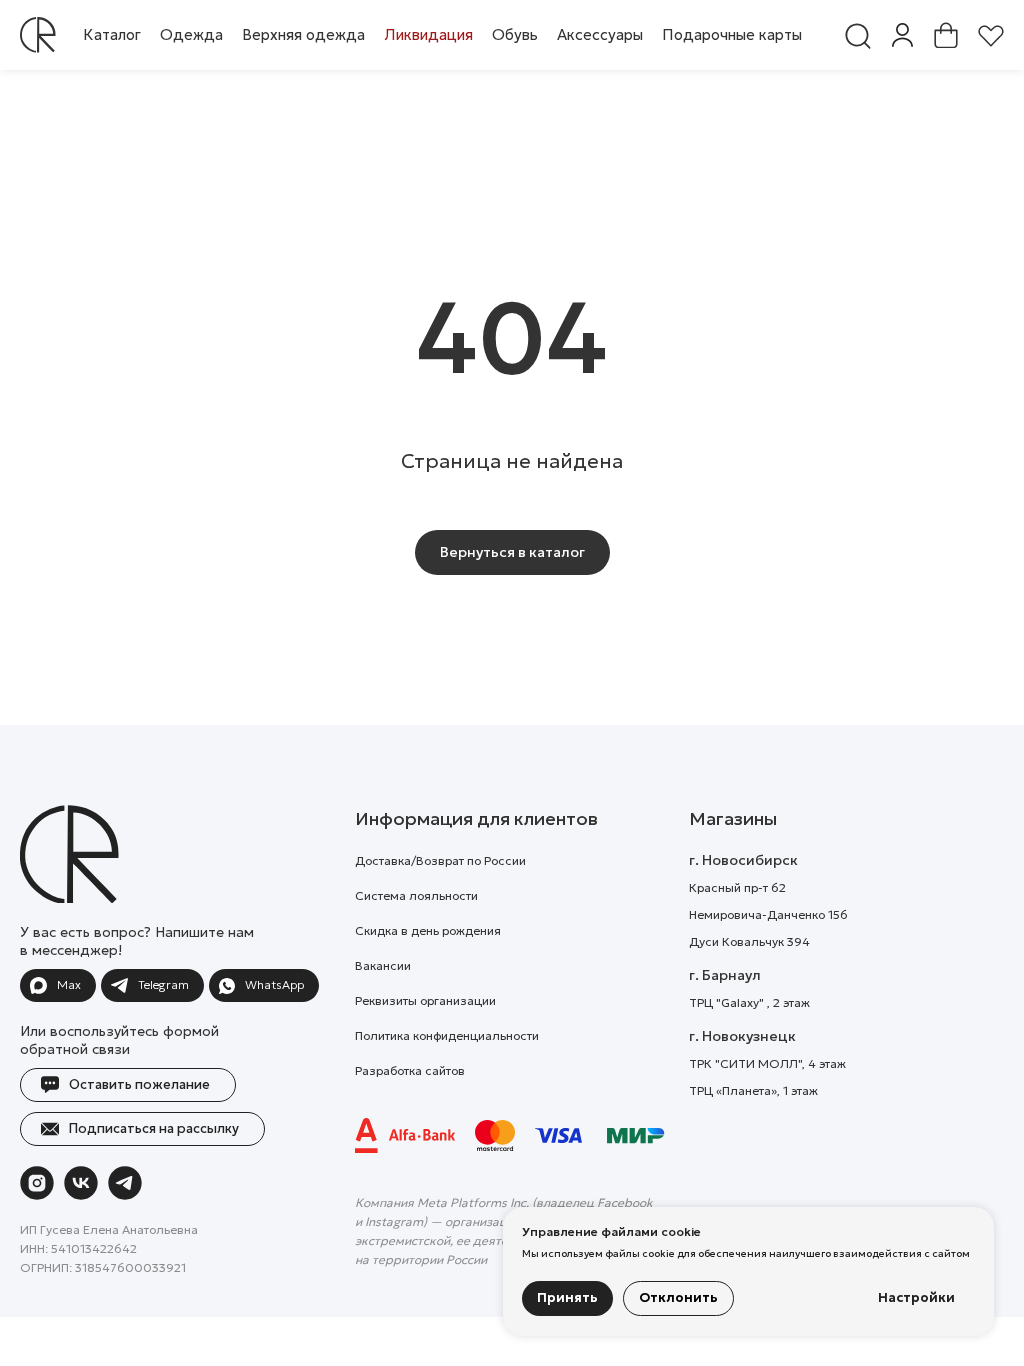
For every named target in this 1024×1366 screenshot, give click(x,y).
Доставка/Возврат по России (440, 860)
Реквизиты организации (425, 1000)
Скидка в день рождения (428, 930)
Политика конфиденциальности (447, 1035)
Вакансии (383, 965)
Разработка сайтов (410, 1070)
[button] (191, 34)
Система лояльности (416, 895)
